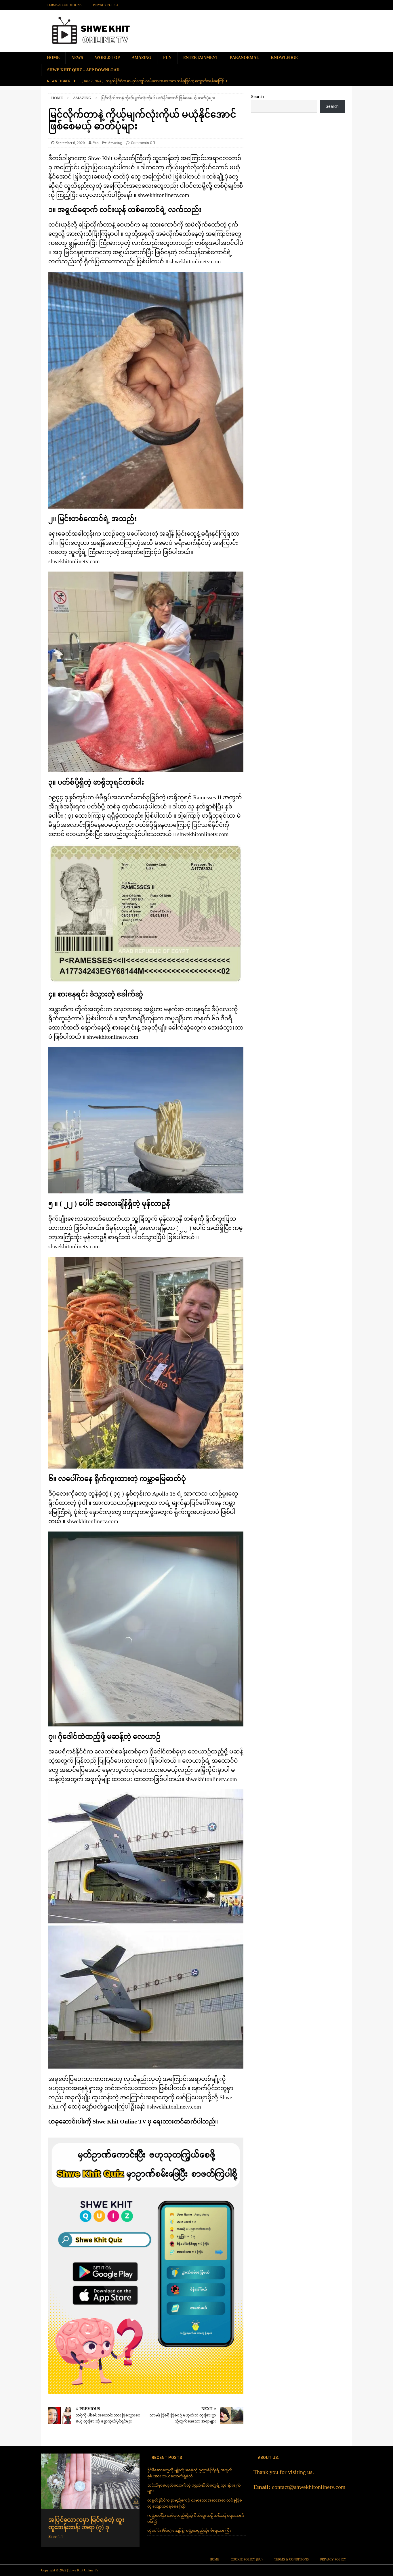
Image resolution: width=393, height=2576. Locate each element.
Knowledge (284, 58)
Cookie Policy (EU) (247, 2559)
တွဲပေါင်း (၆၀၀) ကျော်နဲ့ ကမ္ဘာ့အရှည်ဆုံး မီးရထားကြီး (189, 2530)
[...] (60, 2536)
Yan (96, 143)
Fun (167, 58)
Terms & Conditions (64, 5)
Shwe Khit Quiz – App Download (83, 70)
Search (257, 97)
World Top (107, 58)
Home (53, 58)
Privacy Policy (106, 5)
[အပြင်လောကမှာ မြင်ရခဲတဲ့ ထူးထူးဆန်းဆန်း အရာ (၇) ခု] (90, 2481)
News (77, 58)
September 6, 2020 (70, 143)
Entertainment (201, 58)
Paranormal (244, 58)
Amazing (142, 58)
